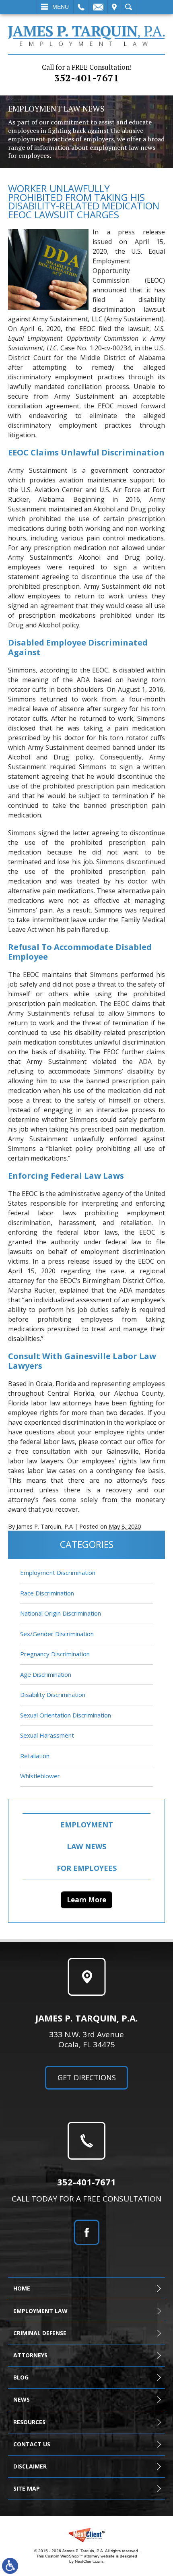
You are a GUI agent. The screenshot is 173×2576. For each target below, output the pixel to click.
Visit (114, 7)
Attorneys (30, 2355)
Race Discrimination (47, 1593)
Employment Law (40, 2311)
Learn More (86, 1900)
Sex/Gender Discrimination (57, 1634)
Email (98, 7)
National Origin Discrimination (61, 1613)
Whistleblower (40, 1776)
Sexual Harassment (47, 1735)
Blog (21, 2377)
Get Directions (87, 2077)
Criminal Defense (40, 2333)
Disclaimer (30, 2466)
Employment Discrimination (58, 1572)
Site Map (27, 2488)
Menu (61, 7)
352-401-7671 (87, 73)
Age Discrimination (46, 1674)
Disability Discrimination (53, 1695)
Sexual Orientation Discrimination (66, 1715)
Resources (29, 2422)
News (22, 2399)
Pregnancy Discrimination (55, 1654)
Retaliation (35, 1756)
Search (129, 7)
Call (81, 7)
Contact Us (32, 2444)
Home (22, 2288)
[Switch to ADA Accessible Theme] (10, 2566)
